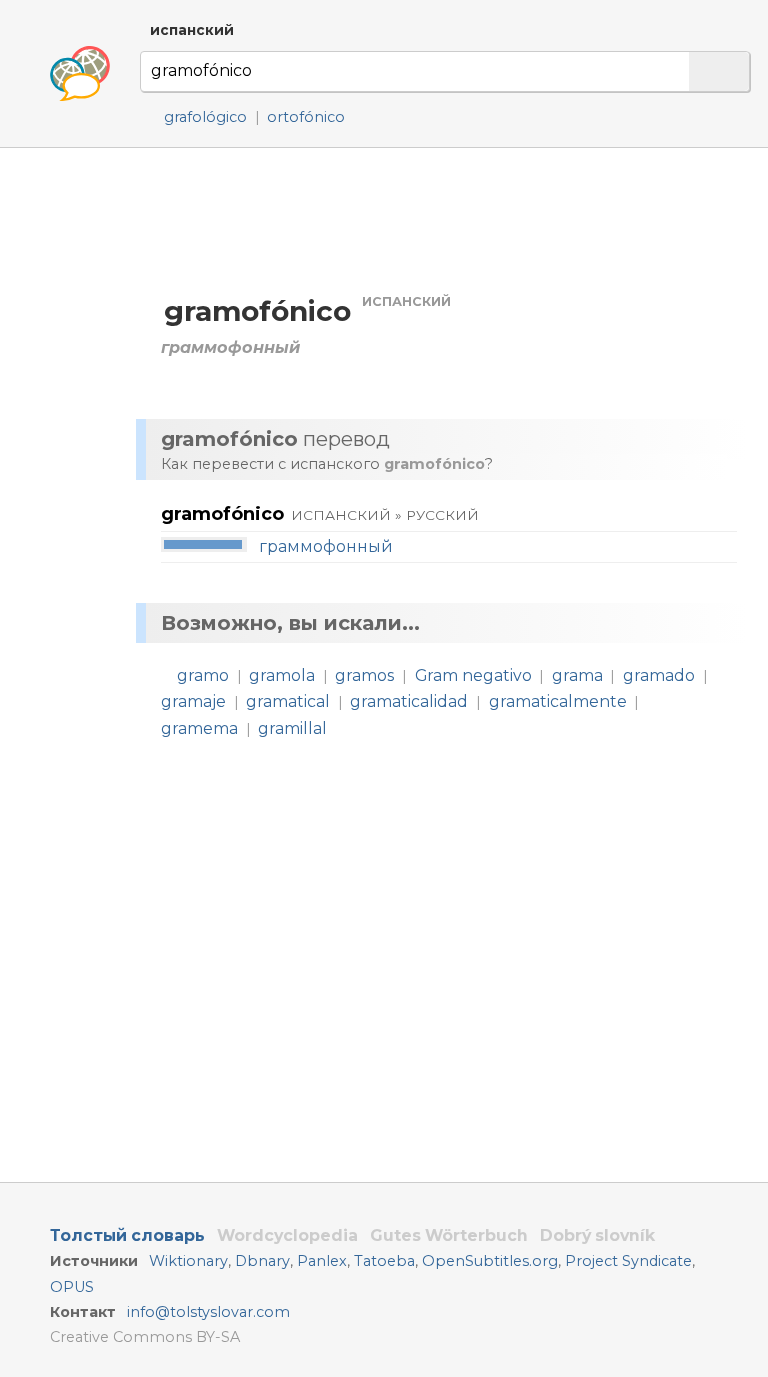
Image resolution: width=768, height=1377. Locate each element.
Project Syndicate (628, 1261)
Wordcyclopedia (287, 1235)
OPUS (72, 1287)
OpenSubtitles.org (490, 1261)
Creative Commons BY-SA (145, 1337)
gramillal (292, 728)
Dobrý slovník (597, 1235)
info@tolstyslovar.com (208, 1312)
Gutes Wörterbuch (449, 1235)
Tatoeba (384, 1261)
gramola (282, 675)
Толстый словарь (127, 1235)
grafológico (205, 117)
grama (577, 675)
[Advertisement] (446, 219)
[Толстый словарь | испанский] (80, 74)
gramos (364, 675)
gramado (659, 675)
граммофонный (326, 546)
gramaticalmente (558, 701)
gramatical (288, 701)
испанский (192, 30)
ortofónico (306, 117)
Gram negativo (473, 675)
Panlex (322, 1261)
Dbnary (262, 1261)
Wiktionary (188, 1261)
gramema (199, 728)
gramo (203, 675)
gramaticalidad (409, 701)
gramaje (193, 701)
